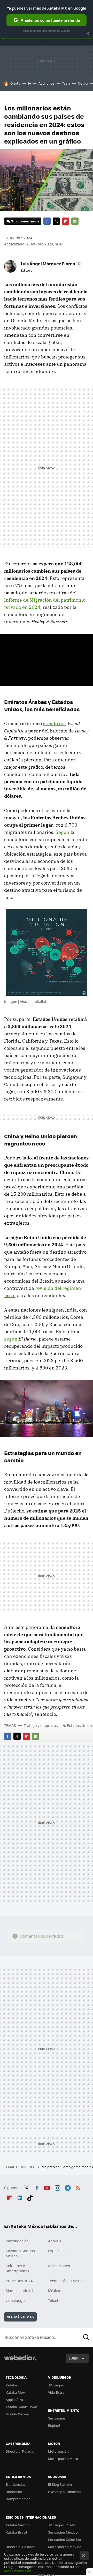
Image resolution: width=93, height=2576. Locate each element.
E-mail (75, 221)
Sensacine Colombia (65, 2539)
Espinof (54, 2425)
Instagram (57, 2187)
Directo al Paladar (20, 2451)
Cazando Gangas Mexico (20, 2253)
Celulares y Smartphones (18, 2268)
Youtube (47, 2187)
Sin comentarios (25, 221)
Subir (73, 2358)
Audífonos (47, 83)
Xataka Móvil (16, 2392)
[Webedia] (20, 2361)
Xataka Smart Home (22, 2407)
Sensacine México (63, 2532)
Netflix (83, 83)
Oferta (15, 83)
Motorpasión (58, 2451)
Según (63, 832)
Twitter (56, 221)
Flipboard (66, 221)
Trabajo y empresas (41, 1725)
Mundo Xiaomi (17, 2414)
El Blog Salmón (60, 2484)
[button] (50, 264)
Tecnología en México (66, 2281)
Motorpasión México (65, 2547)
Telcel (53, 2300)
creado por (55, 724)
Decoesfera (15, 2492)
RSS (78, 2187)
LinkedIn (20, 2197)
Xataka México (18, 2525)
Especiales (57, 2251)
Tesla (66, 83)
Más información (18, 2571)
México (54, 2290)
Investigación (17, 2241)
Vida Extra (56, 2392)
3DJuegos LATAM (61, 2525)
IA (29, 83)
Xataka (11, 2385)
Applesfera (14, 2399)
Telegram (68, 2187)
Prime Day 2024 (19, 2281)
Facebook (47, 221)
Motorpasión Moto (63, 2458)
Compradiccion (18, 2499)
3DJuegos (56, 2385)
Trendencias (16, 2484)
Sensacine (57, 2418)
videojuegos (16, 2300)
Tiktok (30, 2197)
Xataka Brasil (16, 2532)
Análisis (55, 2241)
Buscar (86, 2337)
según (11, 1339)
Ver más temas (20, 2317)
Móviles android (19, 2290)
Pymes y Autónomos (65, 2492)
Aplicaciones (59, 2266)
